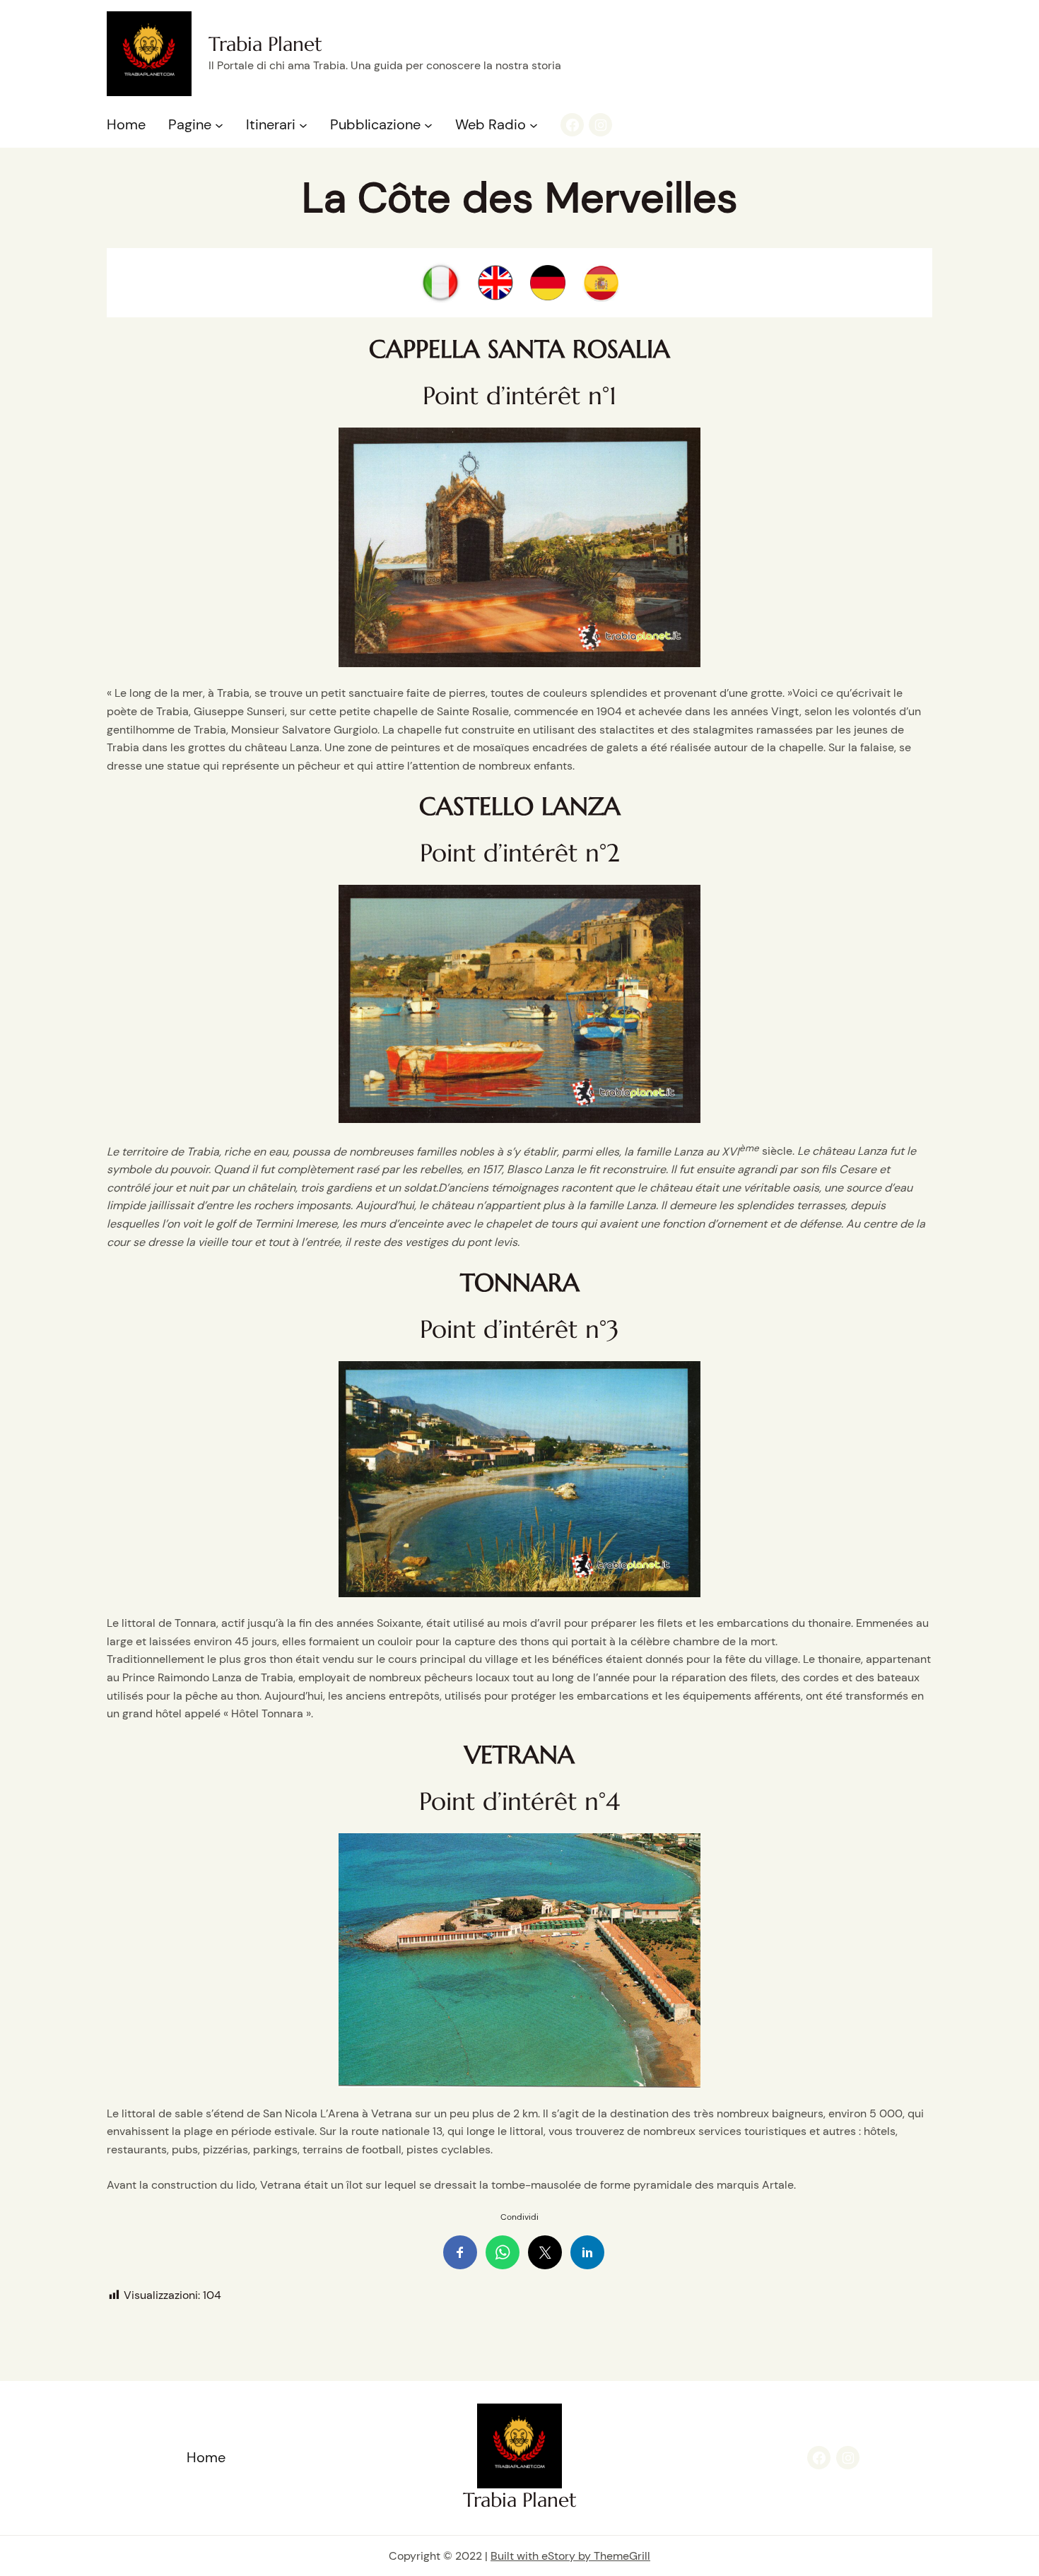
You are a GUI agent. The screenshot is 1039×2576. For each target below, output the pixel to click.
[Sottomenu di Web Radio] (534, 125)
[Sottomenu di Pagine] (219, 125)
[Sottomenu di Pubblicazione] (428, 125)
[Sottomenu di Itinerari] (303, 125)
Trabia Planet (265, 44)
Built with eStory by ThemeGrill (570, 2556)
